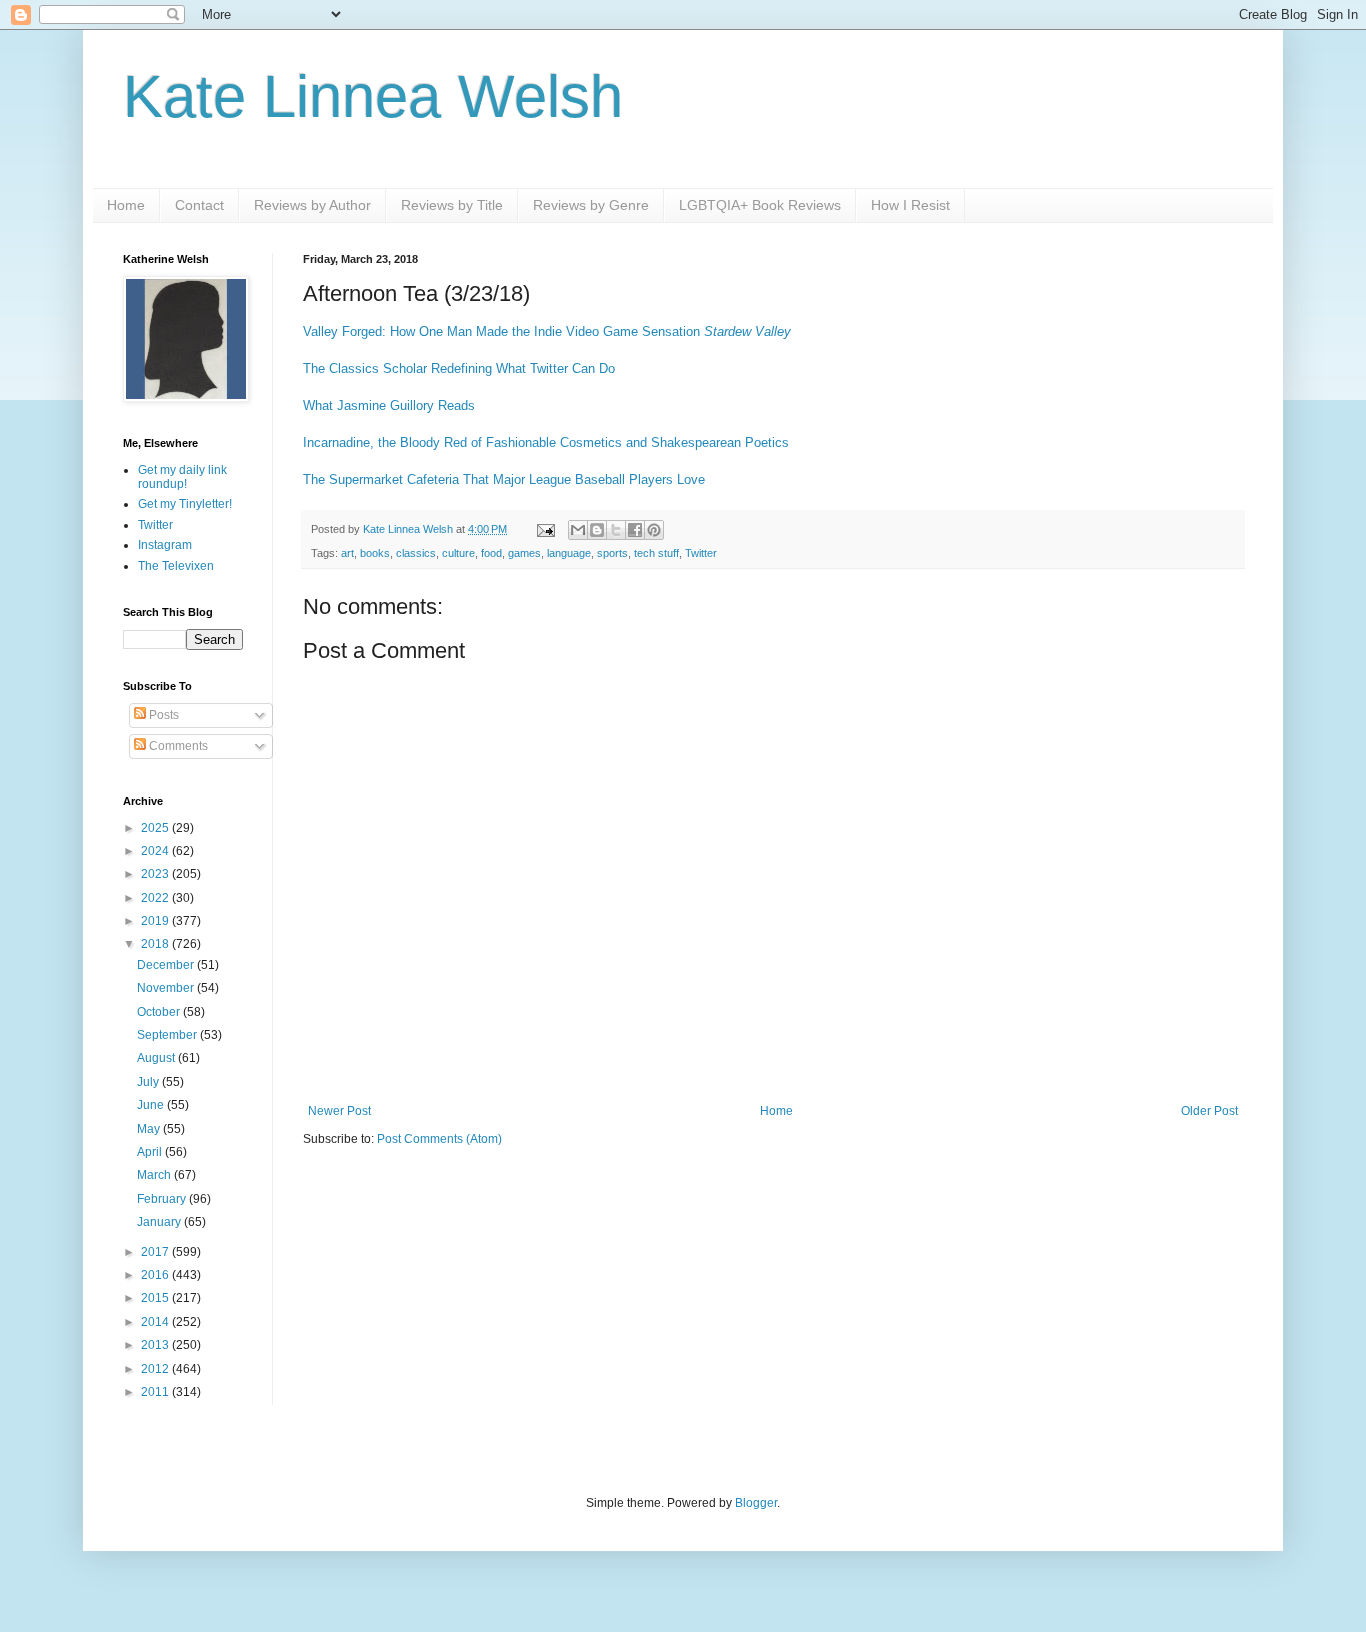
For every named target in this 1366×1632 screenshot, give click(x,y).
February (163, 1199)
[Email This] (578, 530)
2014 (156, 1322)
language (569, 553)
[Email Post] (545, 529)
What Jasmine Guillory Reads (389, 405)
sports (612, 553)
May (150, 1129)
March (155, 1175)
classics (416, 553)
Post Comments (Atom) (439, 1139)
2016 (156, 1275)
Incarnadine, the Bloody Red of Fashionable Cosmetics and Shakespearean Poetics (546, 442)
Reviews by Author (312, 205)
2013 (156, 1345)
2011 (156, 1392)
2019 (156, 921)
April (151, 1152)
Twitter (701, 553)
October (160, 1012)
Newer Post (339, 1111)
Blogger (756, 1503)
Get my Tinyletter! (185, 504)
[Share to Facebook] (635, 530)
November (167, 988)
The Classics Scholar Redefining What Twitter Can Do (459, 368)
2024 (156, 851)
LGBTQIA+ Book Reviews (760, 205)
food (491, 553)
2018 (156, 944)
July (149, 1082)
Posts (162, 715)
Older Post (1209, 1111)
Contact (199, 205)
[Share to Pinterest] (654, 530)
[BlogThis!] (597, 530)
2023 (156, 874)
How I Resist (910, 205)
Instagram (165, 545)
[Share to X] (616, 530)
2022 (156, 898)
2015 (156, 1298)
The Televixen (176, 566)
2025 (156, 828)
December (167, 965)
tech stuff (656, 553)
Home (126, 205)
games (524, 553)
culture (458, 553)
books (375, 553)
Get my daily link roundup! (182, 477)
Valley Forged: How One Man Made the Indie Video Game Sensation (547, 331)
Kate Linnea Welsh (373, 96)
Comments (177, 746)
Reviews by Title (452, 205)
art (347, 553)
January (160, 1222)
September (168, 1035)
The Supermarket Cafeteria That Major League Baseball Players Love (504, 479)
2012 (156, 1369)
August (157, 1058)
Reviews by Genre (591, 205)
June (152, 1105)
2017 (156, 1252)
